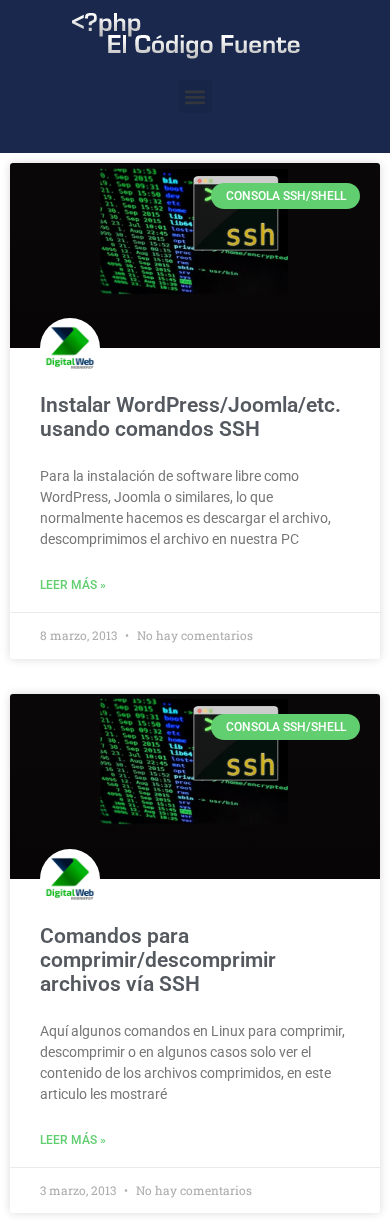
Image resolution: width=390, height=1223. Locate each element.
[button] (195, 96)
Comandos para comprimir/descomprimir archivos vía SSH (158, 960)
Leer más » (73, 585)
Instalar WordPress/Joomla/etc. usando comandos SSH (190, 417)
